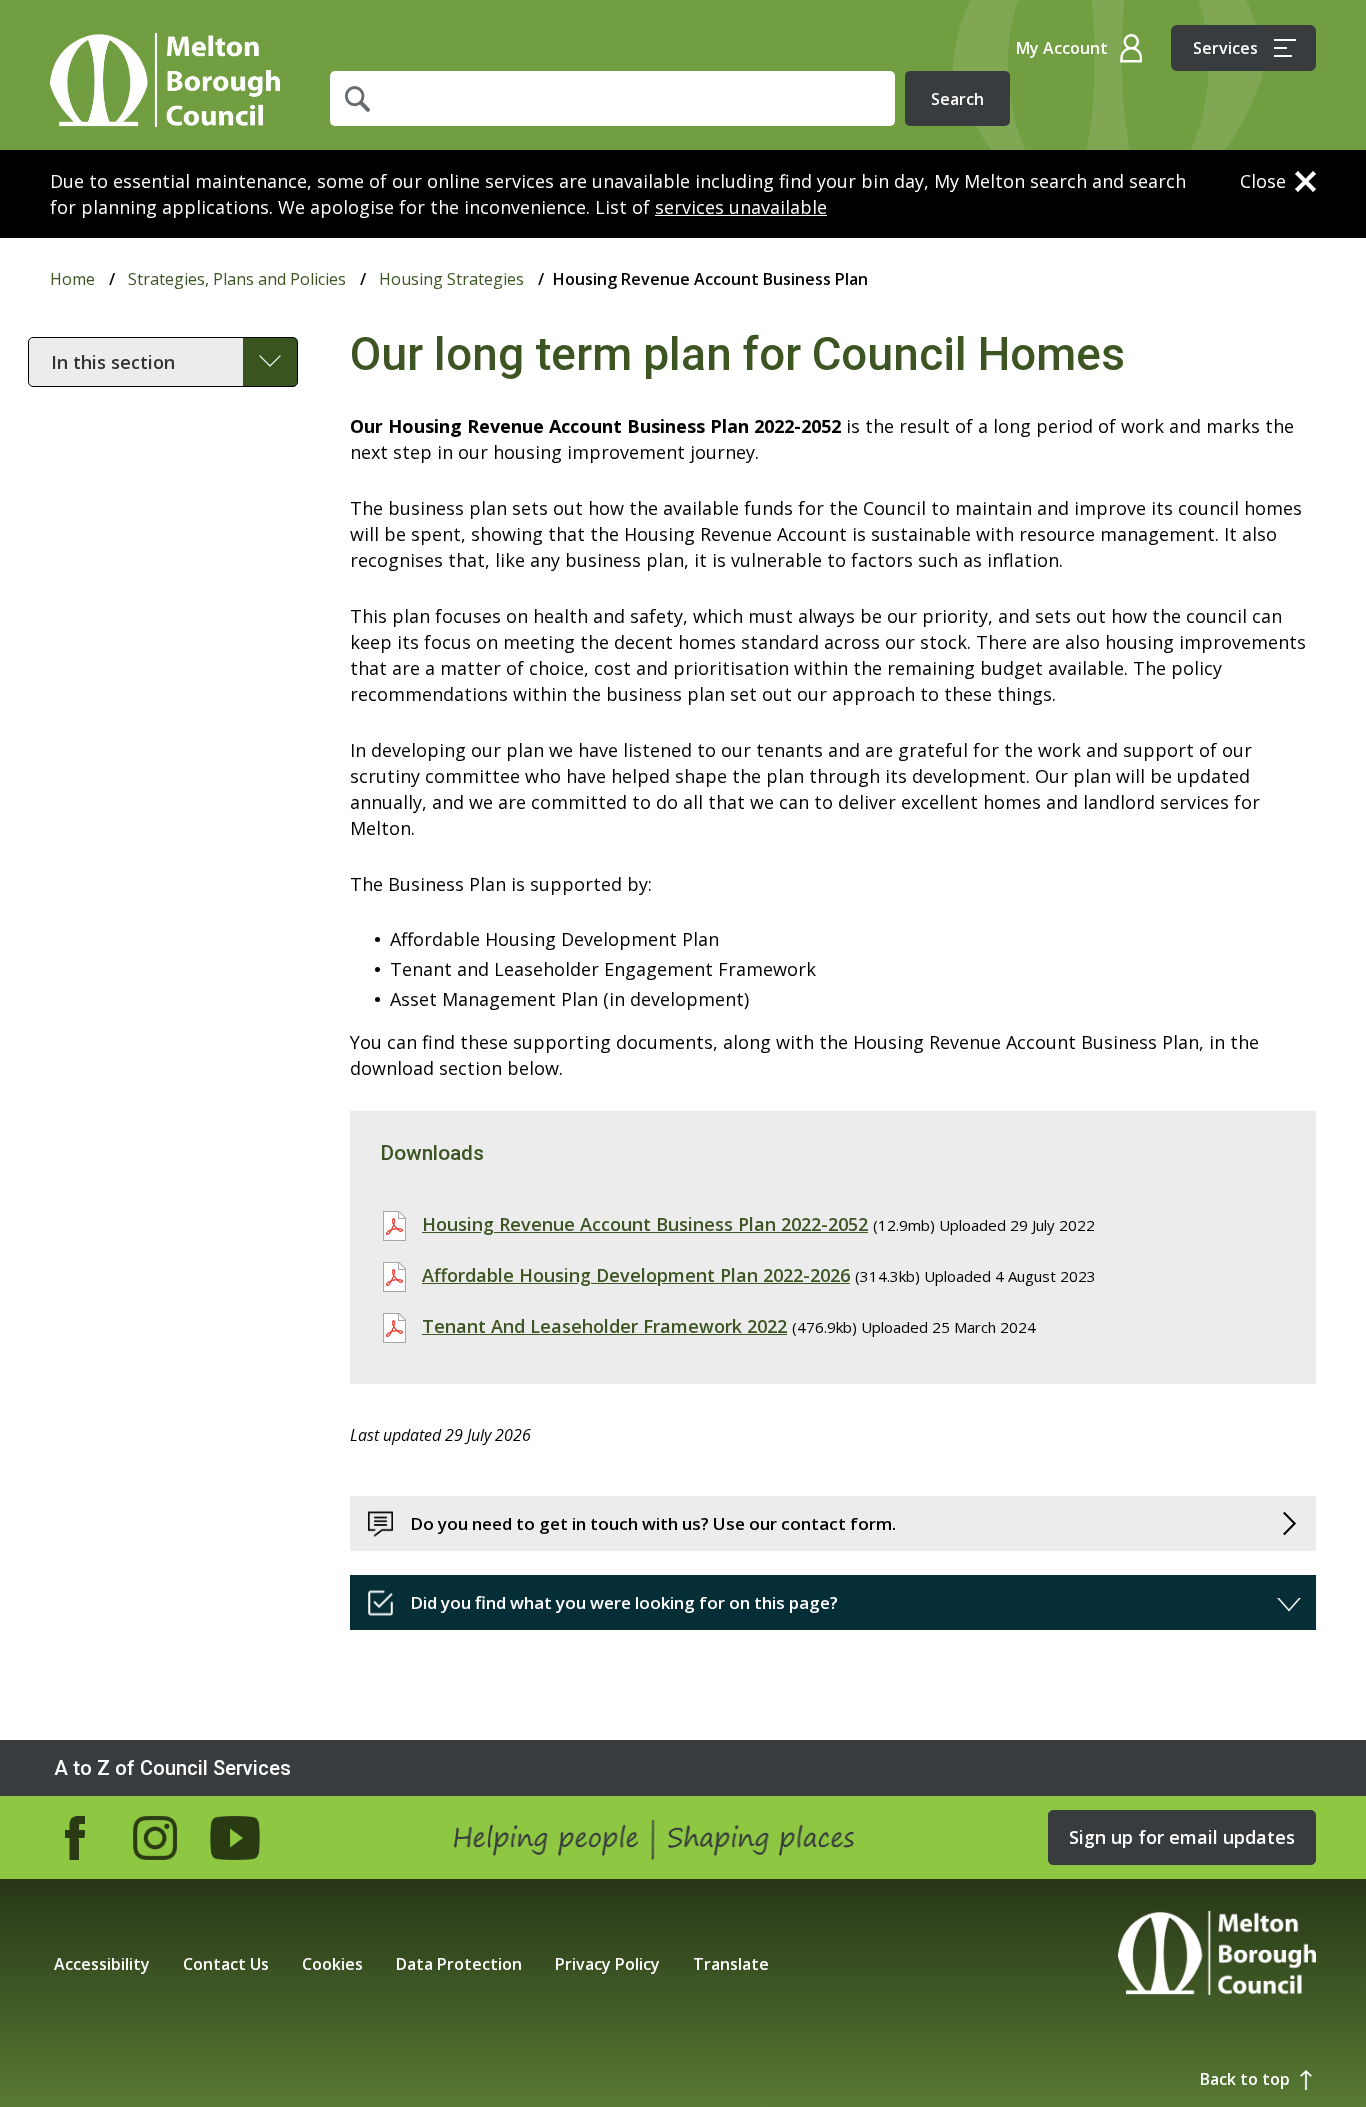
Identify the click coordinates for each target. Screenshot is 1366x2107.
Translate (731, 1964)
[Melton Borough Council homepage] (1217, 1955)
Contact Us (226, 1964)
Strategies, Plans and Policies (237, 279)
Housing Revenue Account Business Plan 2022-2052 (645, 1224)
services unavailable (741, 207)
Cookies (332, 1964)
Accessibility (102, 1964)
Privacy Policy (607, 1964)
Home (165, 80)
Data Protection (459, 1964)
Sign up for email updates (1182, 1837)
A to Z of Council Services (172, 1768)
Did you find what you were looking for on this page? (624, 1602)
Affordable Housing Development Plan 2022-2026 (636, 1275)
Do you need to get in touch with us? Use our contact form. (653, 1523)
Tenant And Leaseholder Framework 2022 (604, 1326)
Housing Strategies (451, 279)
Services (1225, 48)
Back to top (1245, 2079)
